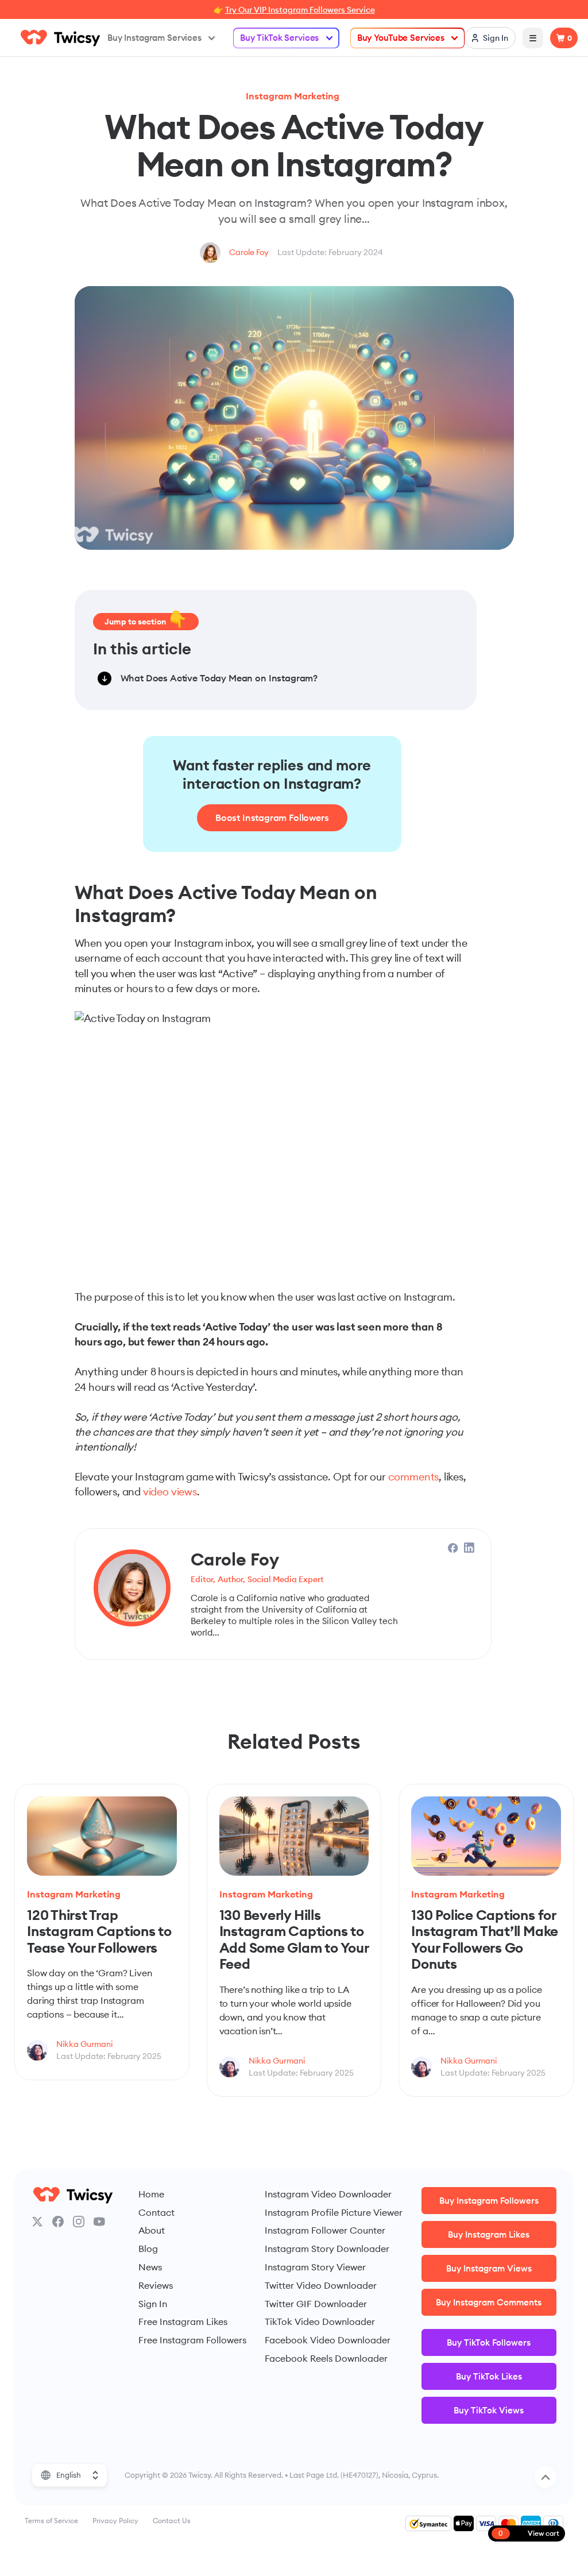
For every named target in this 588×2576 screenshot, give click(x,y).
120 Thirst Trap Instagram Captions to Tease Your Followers (99, 1931)
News (150, 2267)
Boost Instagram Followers (272, 817)
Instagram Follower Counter (325, 2230)
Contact (156, 2212)
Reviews (156, 2285)
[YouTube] (99, 2222)
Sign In (153, 2304)
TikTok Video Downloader (320, 2322)
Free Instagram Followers (192, 2340)
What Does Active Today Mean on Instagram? (219, 678)
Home (151, 2194)
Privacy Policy (115, 2521)
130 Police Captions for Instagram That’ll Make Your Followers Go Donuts (485, 1939)
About (152, 2230)
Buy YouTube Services (401, 38)
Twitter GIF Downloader (316, 2304)
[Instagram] (79, 2222)
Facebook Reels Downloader (326, 2358)
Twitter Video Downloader (321, 2285)
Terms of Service (51, 2521)
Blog (148, 2249)
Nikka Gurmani (84, 2044)
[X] (37, 2222)
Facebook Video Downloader (328, 2340)
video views (170, 1492)
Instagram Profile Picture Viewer (334, 2212)
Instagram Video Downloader (328, 2194)
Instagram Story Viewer (315, 2267)
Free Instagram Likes (183, 2322)
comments (414, 1477)
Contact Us (172, 2521)
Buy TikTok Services (279, 38)
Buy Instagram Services (154, 38)
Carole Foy (249, 252)
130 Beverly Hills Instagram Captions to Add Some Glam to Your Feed (294, 1939)
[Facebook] (58, 2222)
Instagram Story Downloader (327, 2249)
